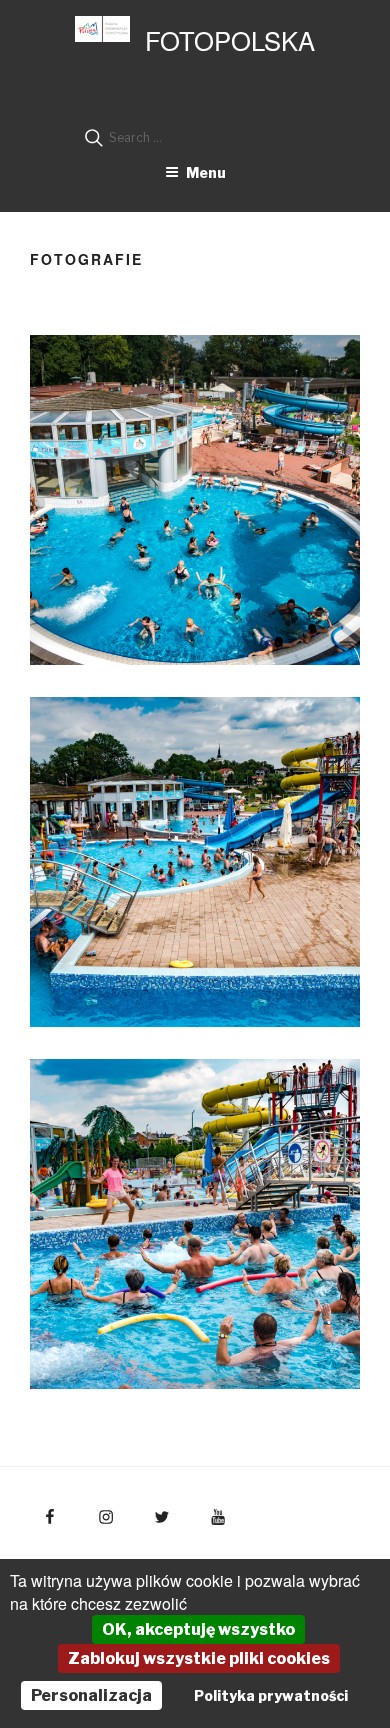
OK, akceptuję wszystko (198, 1629)
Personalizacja (91, 1695)
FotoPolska (230, 40)
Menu (206, 172)
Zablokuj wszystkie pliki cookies (199, 1658)
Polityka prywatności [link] (271, 1695)
